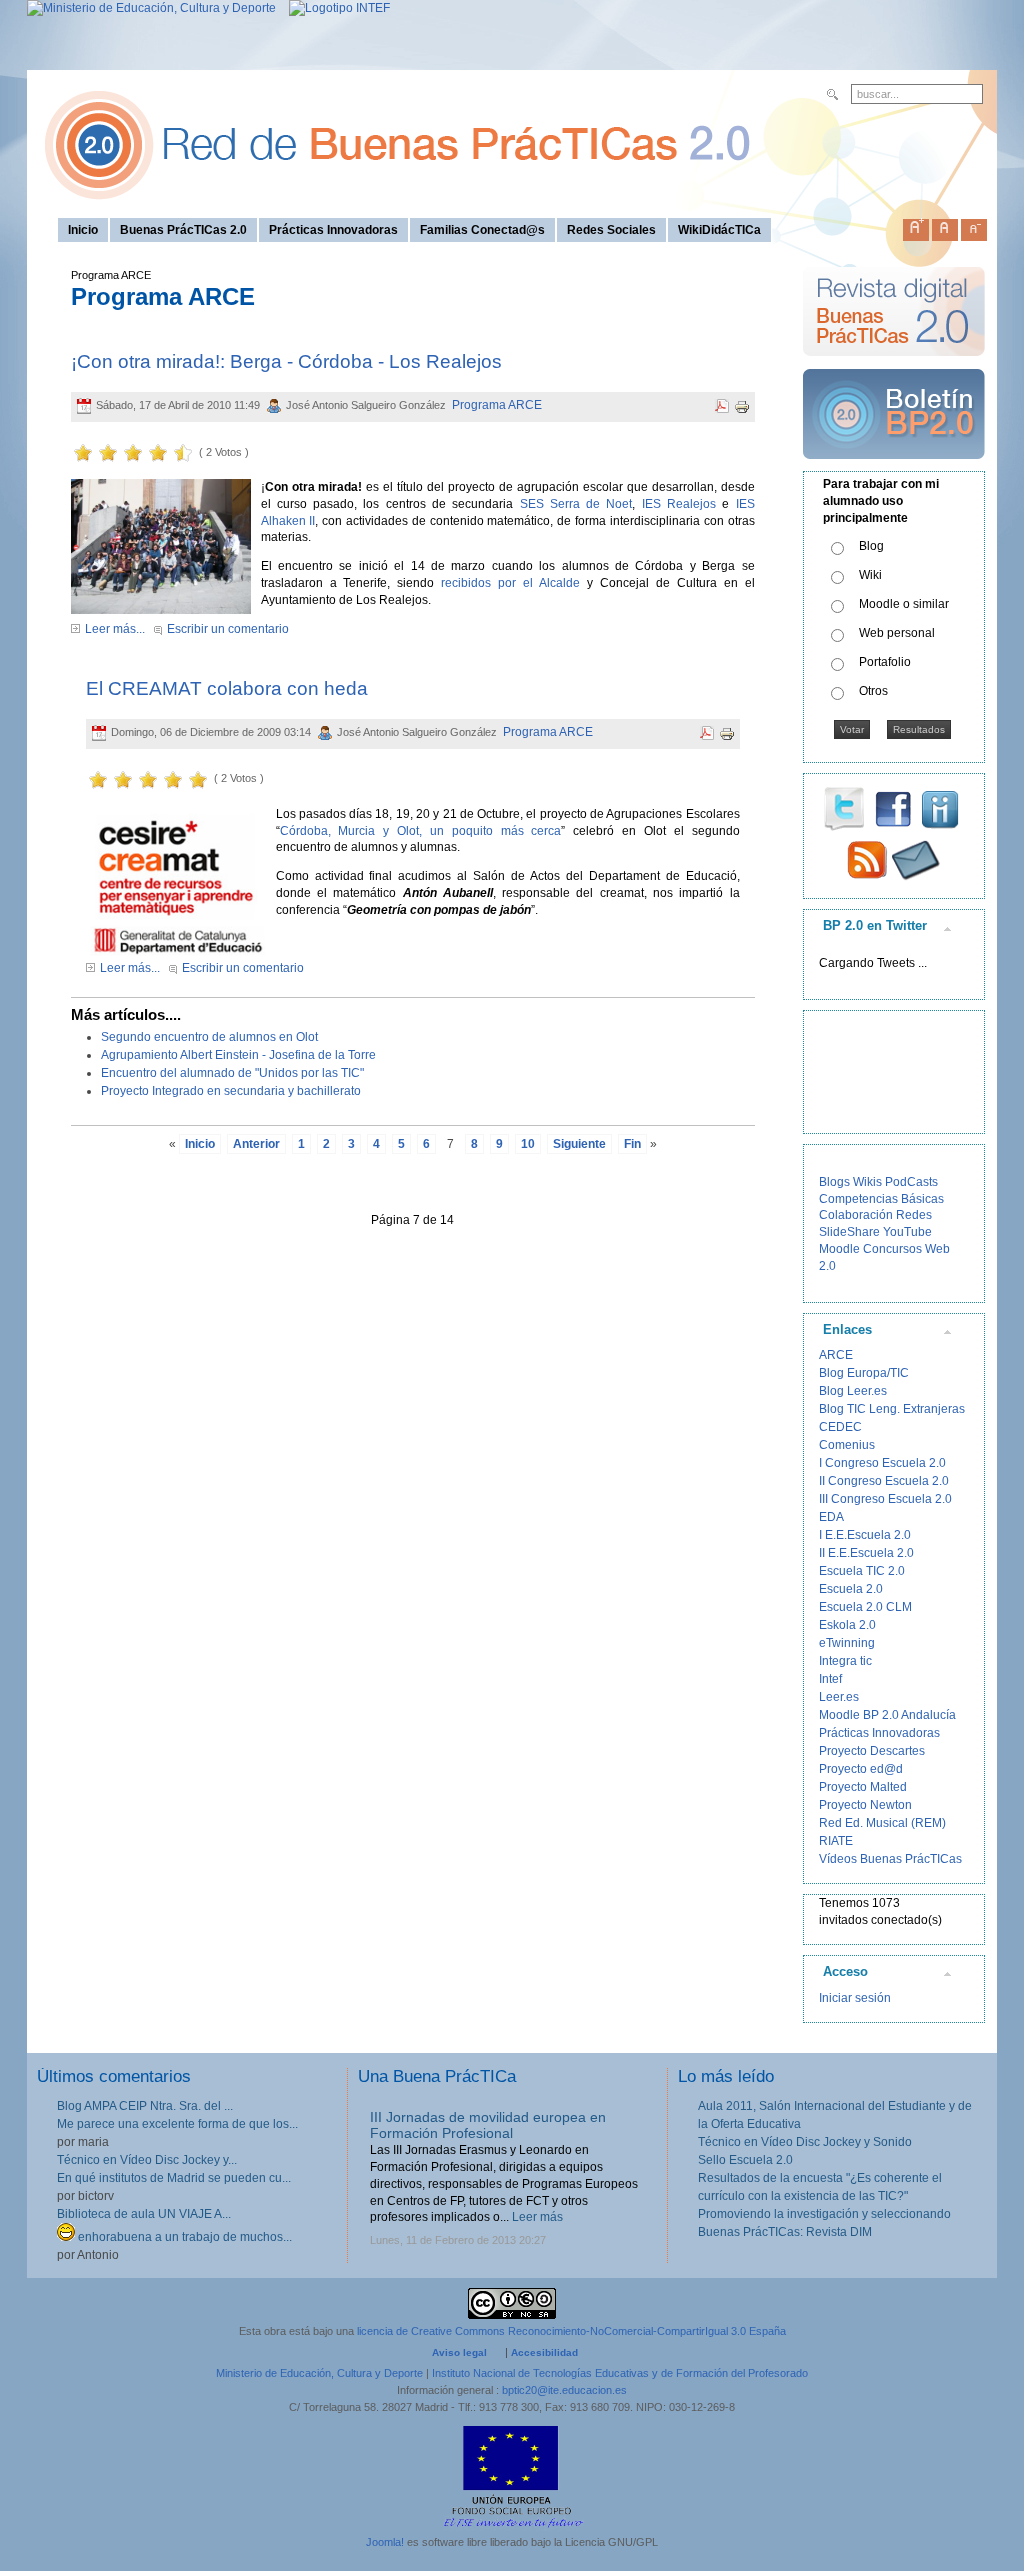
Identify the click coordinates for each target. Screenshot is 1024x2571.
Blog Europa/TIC (864, 1373)
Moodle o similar (904, 604)
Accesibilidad (544, 2352)
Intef (830, 1679)
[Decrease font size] (974, 226)
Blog (871, 546)
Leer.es (839, 1697)
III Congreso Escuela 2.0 (885, 1499)
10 (528, 1144)
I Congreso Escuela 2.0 (882, 1463)
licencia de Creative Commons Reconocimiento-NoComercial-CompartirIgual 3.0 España (571, 2331)
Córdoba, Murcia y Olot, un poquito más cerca (421, 831)
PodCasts (911, 1182)
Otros (873, 691)
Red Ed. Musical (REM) (882, 1823)
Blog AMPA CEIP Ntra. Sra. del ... (145, 2106)
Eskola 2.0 (847, 1625)
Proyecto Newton (865, 1805)
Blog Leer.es (853, 1391)
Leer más (537, 2217)
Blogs (834, 1182)
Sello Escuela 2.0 (745, 2160)
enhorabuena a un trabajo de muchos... (183, 2237)
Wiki (870, 575)
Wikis (867, 1182)
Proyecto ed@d (861, 1769)
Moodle (839, 1249)
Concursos (892, 1249)
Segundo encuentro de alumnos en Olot (209, 1037)
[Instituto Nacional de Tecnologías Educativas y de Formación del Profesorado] (334, 8)
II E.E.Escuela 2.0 (866, 1553)
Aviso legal (459, 2352)
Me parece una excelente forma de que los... (177, 2124)
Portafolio (885, 662)
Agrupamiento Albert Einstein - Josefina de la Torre (238, 1055)
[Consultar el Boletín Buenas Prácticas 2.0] (894, 467)
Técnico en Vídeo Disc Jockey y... (147, 2160)
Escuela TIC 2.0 (862, 1571)
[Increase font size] (916, 226)
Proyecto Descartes (872, 1751)
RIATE (836, 1841)
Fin (632, 1144)
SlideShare (849, 1232)
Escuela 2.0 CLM (865, 1607)
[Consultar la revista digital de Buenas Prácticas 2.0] (894, 365)
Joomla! (385, 2542)
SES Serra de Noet (576, 504)
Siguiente (579, 1144)
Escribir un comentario (228, 629)
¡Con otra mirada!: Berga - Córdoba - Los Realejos (286, 361)
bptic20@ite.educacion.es (564, 2390)
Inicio (200, 1144)
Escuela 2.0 (851, 1589)
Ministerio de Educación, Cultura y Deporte (319, 2373)
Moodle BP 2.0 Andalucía (887, 1715)
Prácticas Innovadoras (879, 1733)
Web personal (897, 633)
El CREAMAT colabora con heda (227, 688)
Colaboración (856, 1215)
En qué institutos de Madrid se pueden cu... (174, 2178)
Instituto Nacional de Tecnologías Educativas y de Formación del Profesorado (620, 2373)
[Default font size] (945, 226)
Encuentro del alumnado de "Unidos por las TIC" (232, 1073)
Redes (914, 1215)
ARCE (836, 1355)
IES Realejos (679, 504)
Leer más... (115, 629)
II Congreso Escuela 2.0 (884, 1481)
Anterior (256, 1144)
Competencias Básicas (881, 1199)
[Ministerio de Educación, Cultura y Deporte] (151, 8)
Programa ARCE (497, 405)
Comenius (847, 1445)
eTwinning (847, 1643)
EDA (831, 1517)
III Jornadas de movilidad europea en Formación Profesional (488, 2125)
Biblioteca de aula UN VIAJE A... (144, 2214)
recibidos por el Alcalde (510, 583)
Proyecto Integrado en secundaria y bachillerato (231, 1091)
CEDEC (840, 1427)
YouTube (907, 1232)
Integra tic (845, 1661)
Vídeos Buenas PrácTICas (890, 1859)
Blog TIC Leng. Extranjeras (892, 1409)
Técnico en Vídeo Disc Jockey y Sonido (805, 2142)
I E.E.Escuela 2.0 (865, 1535)
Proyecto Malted (863, 1787)
